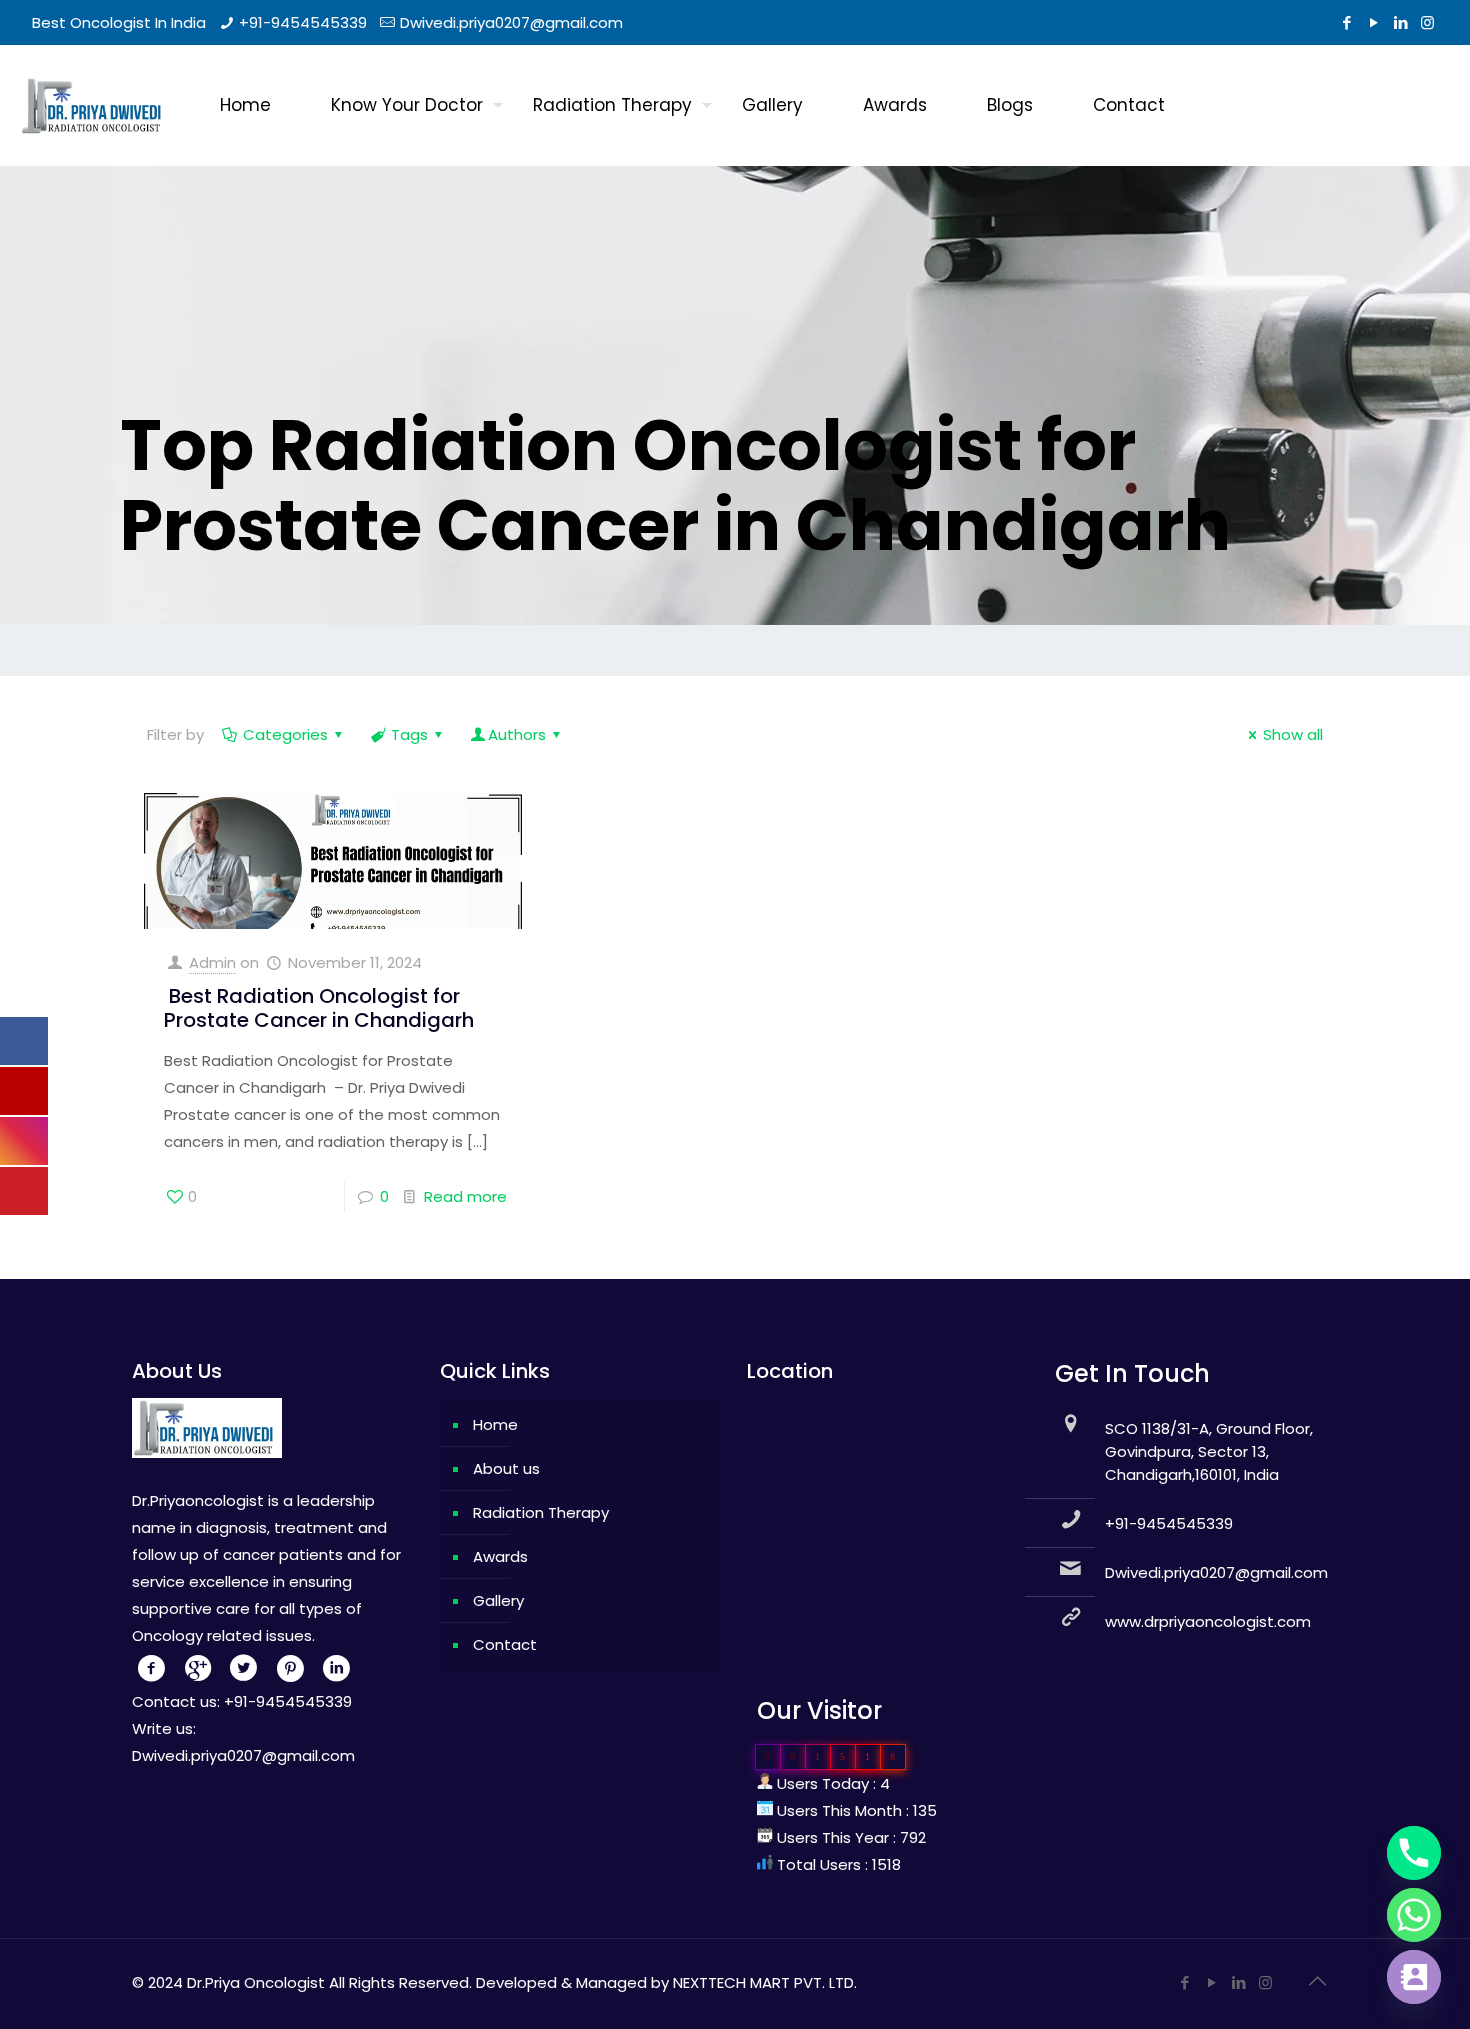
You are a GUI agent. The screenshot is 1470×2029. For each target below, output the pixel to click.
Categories (285, 734)
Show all (1293, 734)
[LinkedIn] (1400, 22)
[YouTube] (1373, 22)
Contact (505, 1644)
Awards (500, 1556)
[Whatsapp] (1414, 1915)
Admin (212, 962)
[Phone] (1414, 1853)
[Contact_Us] (1414, 1977)
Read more (465, 1196)
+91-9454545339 (303, 22)
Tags (409, 734)
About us (506, 1468)
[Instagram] (1427, 22)
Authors (517, 734)
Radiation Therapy (541, 1512)
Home (495, 1424)
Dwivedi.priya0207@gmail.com (511, 22)
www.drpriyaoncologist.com (1208, 1621)
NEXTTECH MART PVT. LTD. (765, 1982)
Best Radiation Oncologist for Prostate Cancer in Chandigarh (319, 1008)
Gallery (498, 1600)
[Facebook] (1346, 22)
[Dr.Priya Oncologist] (95, 105)
